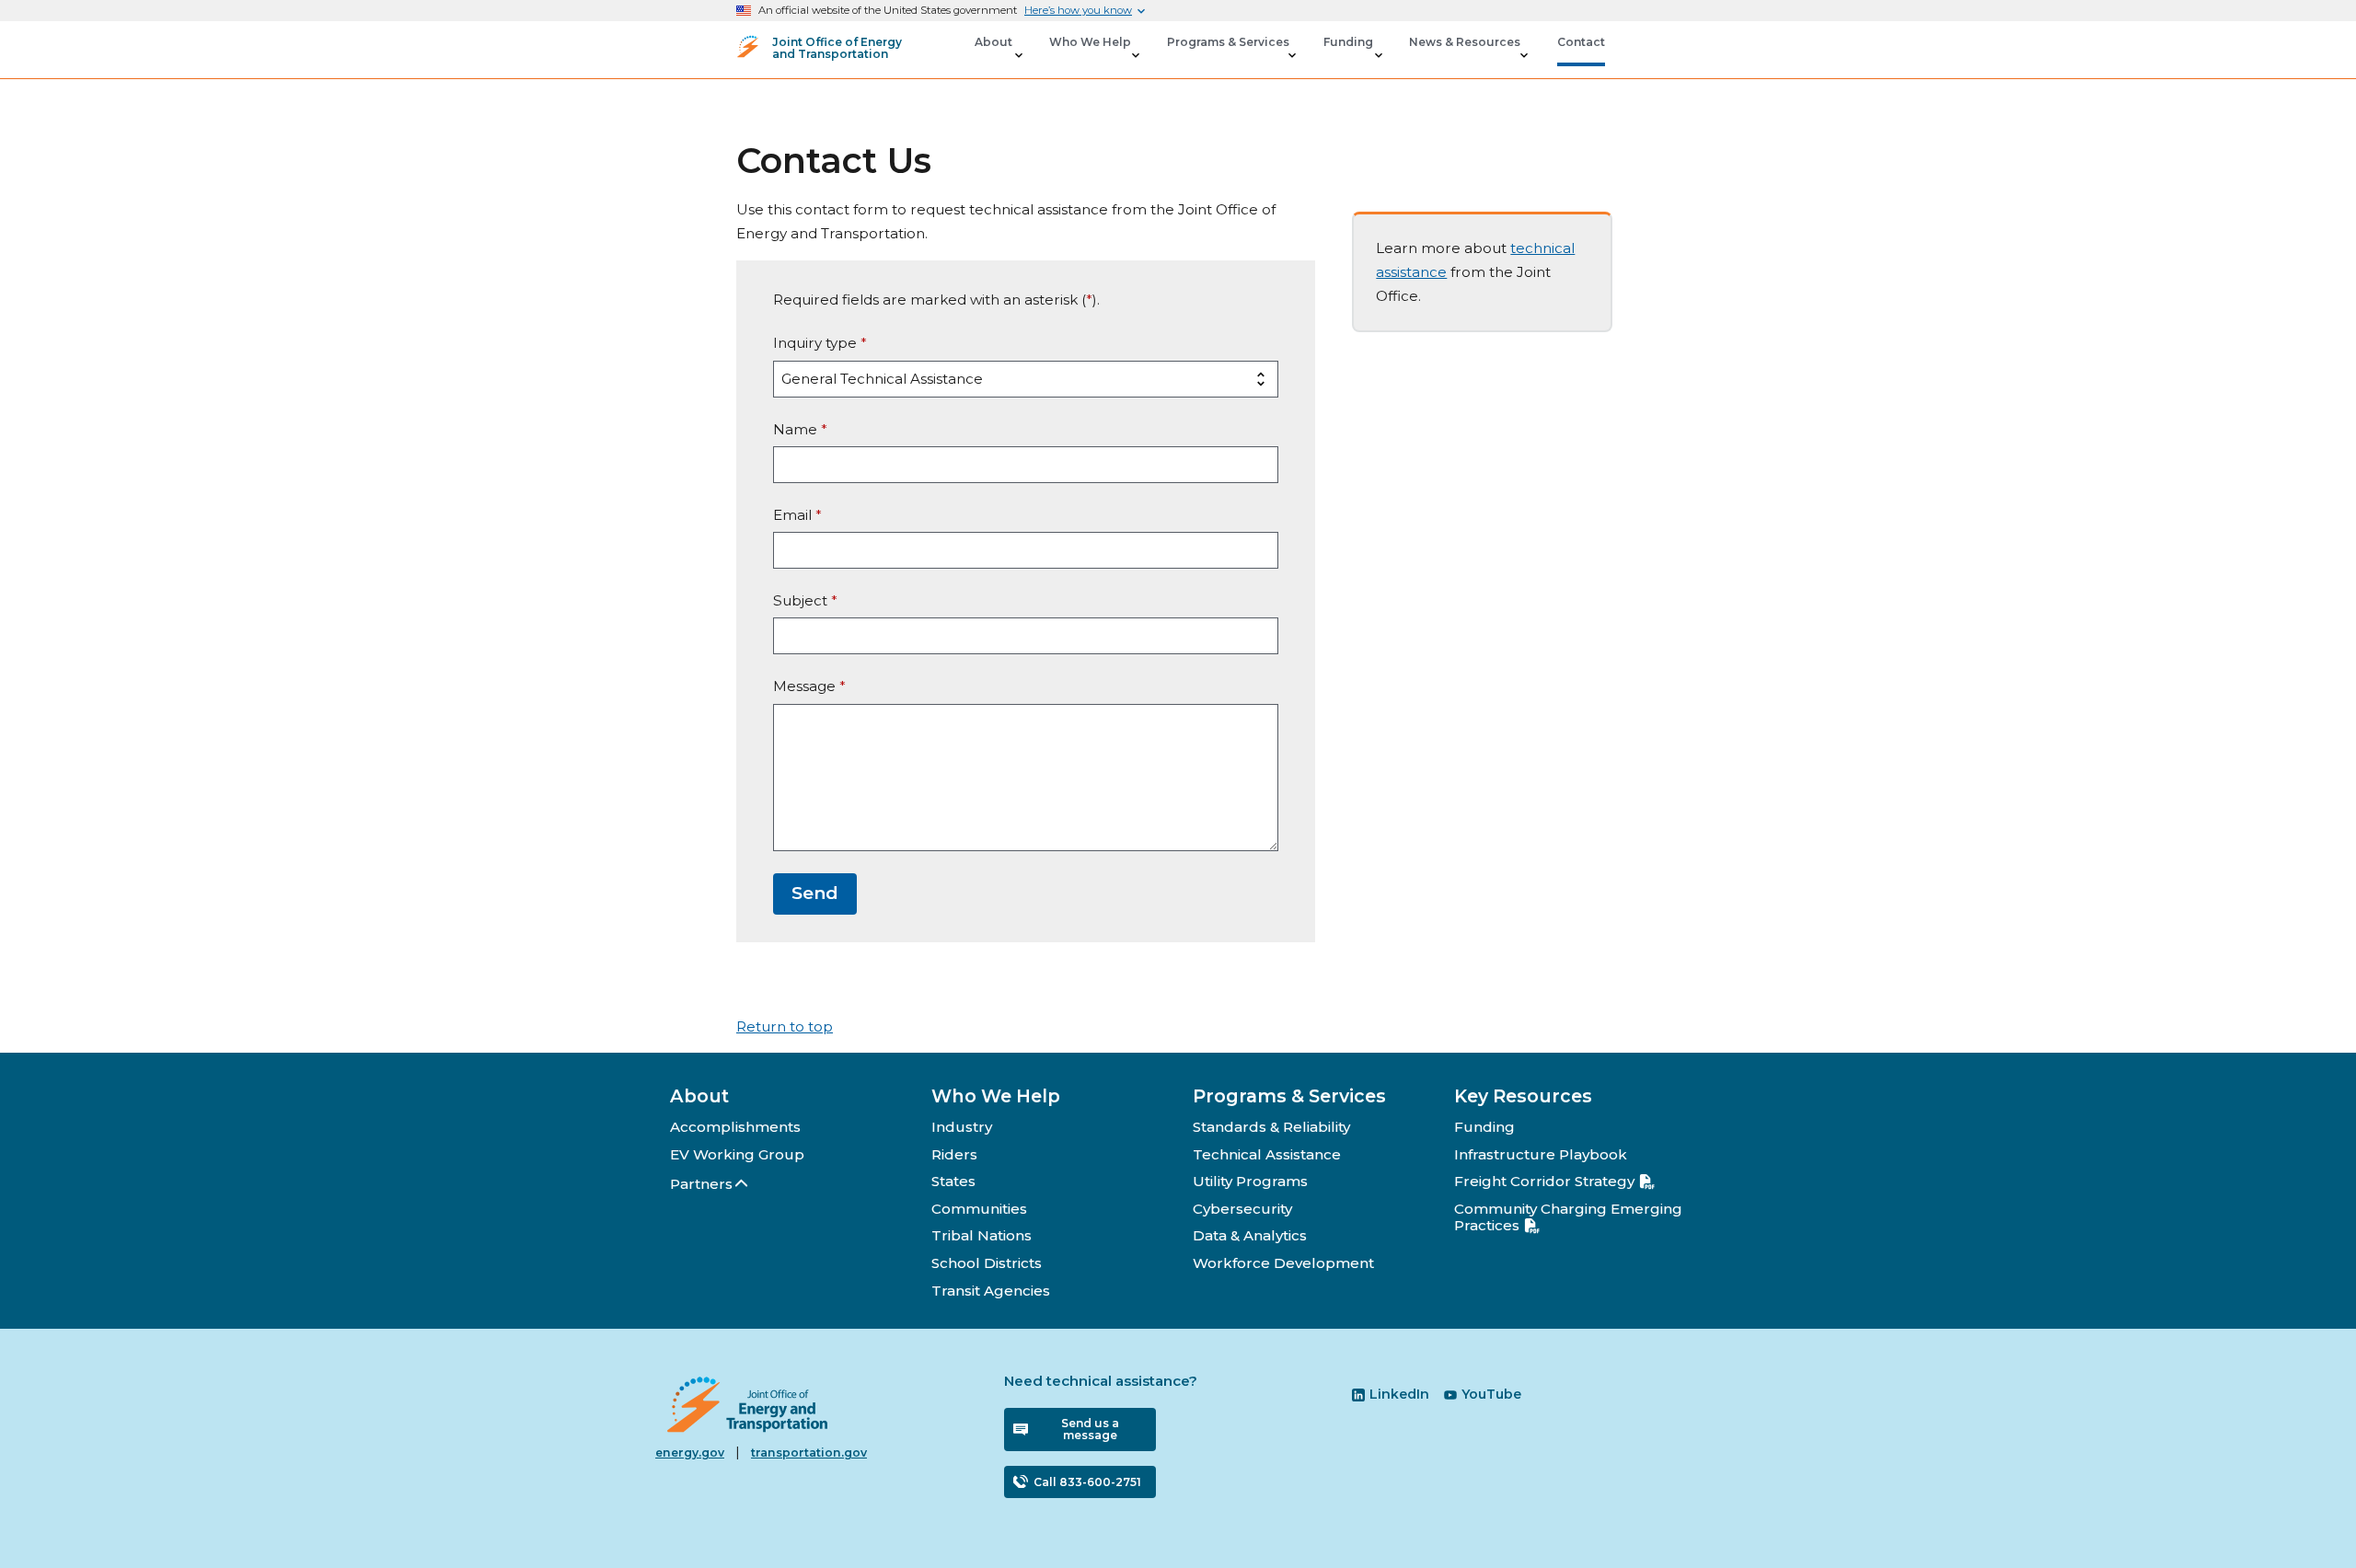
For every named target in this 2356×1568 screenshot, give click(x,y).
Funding (1484, 1127)
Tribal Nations (982, 1235)
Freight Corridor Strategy (1544, 1181)
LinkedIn (1399, 1394)
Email (797, 515)
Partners (701, 1184)
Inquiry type (820, 343)
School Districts (987, 1263)
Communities (979, 1209)
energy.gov (690, 1453)
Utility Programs (1250, 1181)
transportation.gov (809, 1453)
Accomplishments (735, 1127)
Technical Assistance (1267, 1154)
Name (800, 429)
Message (809, 686)
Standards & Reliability (1271, 1127)
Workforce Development (1283, 1263)
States (953, 1181)
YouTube (1491, 1394)
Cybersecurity (1242, 1209)
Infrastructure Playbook (1541, 1154)
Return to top (785, 1026)
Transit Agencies (991, 1291)
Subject (805, 600)
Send (815, 893)
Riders (954, 1154)
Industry (962, 1127)
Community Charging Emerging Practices (1568, 1217)
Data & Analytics (1250, 1235)
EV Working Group (737, 1154)
